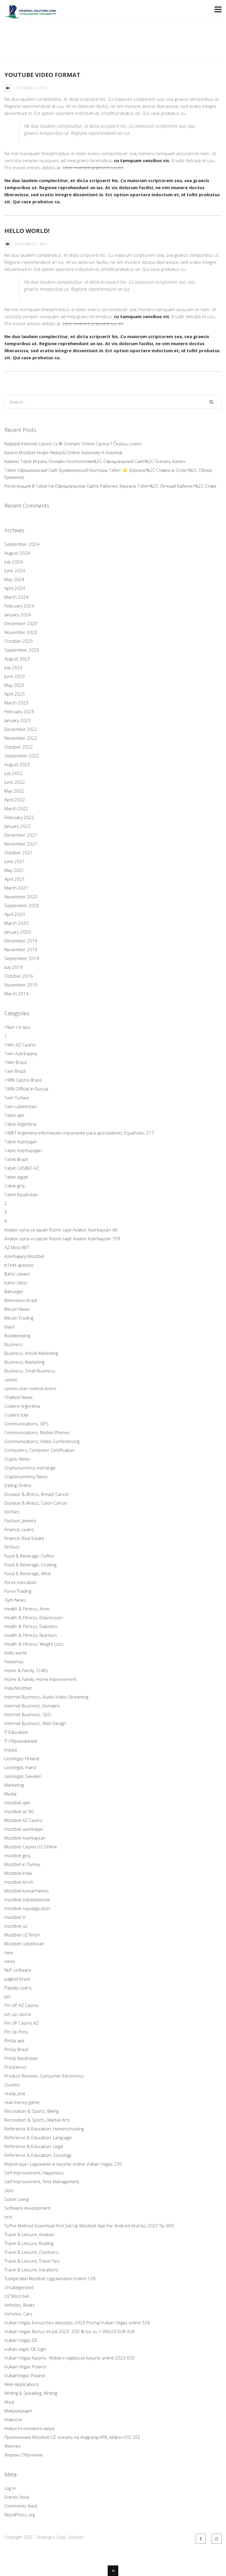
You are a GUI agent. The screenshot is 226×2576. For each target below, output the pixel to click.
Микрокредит (18, 2411)
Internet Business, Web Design (35, 1723)
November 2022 (21, 738)
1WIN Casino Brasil (23, 1080)
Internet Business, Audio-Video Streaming (46, 1697)
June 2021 (15, 861)
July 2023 (14, 667)
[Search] (211, 402)
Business (14, 1344)
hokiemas (14, 1662)
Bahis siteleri (17, 1274)
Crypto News (17, 1459)
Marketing (14, 1785)
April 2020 (15, 914)
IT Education (16, 1732)
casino (11, 1380)
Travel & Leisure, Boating (29, 2243)
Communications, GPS (26, 1424)
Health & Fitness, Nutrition (31, 1635)
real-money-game (22, 2102)
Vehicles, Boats (20, 2305)
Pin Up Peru (16, 2032)
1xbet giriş (15, 1186)
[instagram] (217, 2539)
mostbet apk (17, 1803)
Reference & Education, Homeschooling (44, 2129)
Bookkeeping (17, 1335)
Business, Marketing (24, 1362)
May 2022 (14, 791)
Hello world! (27, 231)
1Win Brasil (15, 1062)
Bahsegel (14, 1291)
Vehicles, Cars (18, 2314)
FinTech (12, 1547)
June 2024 (15, 570)
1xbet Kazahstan (21, 1194)
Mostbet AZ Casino (23, 1820)
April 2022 (15, 800)
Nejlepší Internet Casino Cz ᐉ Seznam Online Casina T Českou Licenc (73, 444)
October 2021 (19, 852)
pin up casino (18, 2014)
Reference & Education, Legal (34, 2146)
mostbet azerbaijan (24, 1829)
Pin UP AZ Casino (21, 2005)
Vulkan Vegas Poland (25, 2367)
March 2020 (16, 923)
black (9, 1327)
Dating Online (18, 1485)
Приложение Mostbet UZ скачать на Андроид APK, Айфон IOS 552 (72, 2437)
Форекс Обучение (24, 2455)
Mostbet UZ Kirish (22, 1935)
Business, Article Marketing (31, 1353)
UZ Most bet (17, 2296)
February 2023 (19, 711)
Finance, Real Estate (24, 1538)
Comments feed (21, 2506)
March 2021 (16, 888)
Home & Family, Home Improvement (40, 1679)
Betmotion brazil (21, 1300)
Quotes (12, 2085)
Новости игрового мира (29, 2428)
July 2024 (14, 562)
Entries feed (17, 2497)
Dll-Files (12, 1512)
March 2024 (16, 597)
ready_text (15, 2093)
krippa (11, 1750)
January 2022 (18, 826)
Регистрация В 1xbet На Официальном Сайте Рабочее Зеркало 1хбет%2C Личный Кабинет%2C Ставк (110, 486)
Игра (9, 2402)
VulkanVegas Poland (25, 2375)
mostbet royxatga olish (27, 1908)
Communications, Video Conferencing (42, 1441)
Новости (13, 2419)
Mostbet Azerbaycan (25, 1838)
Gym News (15, 1600)
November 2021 (21, 844)
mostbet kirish (19, 1882)
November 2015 (21, 985)
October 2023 (19, 641)
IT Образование (21, 1741)
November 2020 (21, 897)
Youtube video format (42, 75)
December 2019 (21, 941)
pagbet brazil (17, 1979)
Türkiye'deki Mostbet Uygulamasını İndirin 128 (50, 2278)
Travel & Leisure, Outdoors (31, 2252)
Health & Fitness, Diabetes (31, 1626)
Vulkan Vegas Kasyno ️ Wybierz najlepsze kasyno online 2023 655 (70, 2358)
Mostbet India (18, 1873)
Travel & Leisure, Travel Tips (32, 2261)
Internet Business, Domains (32, 1706)
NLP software (18, 1970)
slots (9, 2190)
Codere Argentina (22, 1406)
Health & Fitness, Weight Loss (34, 1644)
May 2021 (14, 870)
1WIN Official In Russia (26, 1089)
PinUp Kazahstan (21, 2058)
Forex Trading (18, 1591)
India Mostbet (18, 1688)
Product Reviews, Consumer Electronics (44, 2076)
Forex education (21, 1582)
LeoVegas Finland (22, 1758)
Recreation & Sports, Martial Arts (37, 2120)
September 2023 (22, 650)
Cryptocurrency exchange (30, 1468)
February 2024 (19, 606)
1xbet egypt (16, 1177)
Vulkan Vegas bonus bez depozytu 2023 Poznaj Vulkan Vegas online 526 (77, 2322)
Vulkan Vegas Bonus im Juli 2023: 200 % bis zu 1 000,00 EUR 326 (70, 2331)
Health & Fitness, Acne (27, 1609)
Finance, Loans (19, 1529)
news (10, 1961)
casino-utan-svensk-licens (30, 1388)
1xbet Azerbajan (21, 1142)
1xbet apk (14, 1115)
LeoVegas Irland (20, 1767)
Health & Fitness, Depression (34, 1617)
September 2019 (22, 958)
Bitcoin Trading (19, 1318)
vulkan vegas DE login (25, 2349)
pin (8, 1996)
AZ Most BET (17, 1247)
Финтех (12, 2446)
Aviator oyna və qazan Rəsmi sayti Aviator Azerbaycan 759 (62, 1239)
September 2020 (22, 905)
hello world (15, 1653)
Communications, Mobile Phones (37, 1432)
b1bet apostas (19, 1265)
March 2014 (16, 994)
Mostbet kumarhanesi (26, 1891)
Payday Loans (18, 1988)
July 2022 (14, 773)
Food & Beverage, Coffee (29, 1556)
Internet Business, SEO (28, 1714)
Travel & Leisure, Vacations (31, 2270)
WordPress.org (20, 2515)
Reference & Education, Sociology (38, 2155)
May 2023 (14, 685)
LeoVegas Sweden (23, 1776)
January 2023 (18, 720)
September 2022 (22, 756)
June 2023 (15, 676)
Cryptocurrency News (26, 1476)
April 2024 (15, 588)
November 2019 (21, 949)
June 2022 (15, 782)
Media (10, 1794)
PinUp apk (14, 2040)
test (8, 2217)
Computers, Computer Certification (39, 1450)
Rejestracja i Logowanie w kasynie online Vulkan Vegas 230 (63, 2164)
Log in (10, 2488)
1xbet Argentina (20, 1124)
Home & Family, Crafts (26, 1670)
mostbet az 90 (19, 1811)
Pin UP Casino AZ (21, 2023)
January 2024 (18, 615)
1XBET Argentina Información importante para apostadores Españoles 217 (79, 1133)
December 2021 (21, 835)
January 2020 (18, 932)
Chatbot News (19, 1397)
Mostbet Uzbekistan (24, 1944)
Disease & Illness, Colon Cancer (36, 1503)
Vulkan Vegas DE (21, 2340)
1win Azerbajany (21, 1053)
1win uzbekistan (21, 1106)
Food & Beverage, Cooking (30, 1565)
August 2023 (17, 659)
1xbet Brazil (16, 1159)
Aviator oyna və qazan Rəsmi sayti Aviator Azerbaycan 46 (61, 1230)
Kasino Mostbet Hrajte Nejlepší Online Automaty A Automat (63, 452)
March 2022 (16, 808)
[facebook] (201, 2539)
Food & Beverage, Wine (28, 1573)
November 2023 (21, 632)
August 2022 (17, 764)
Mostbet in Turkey (22, 1864)
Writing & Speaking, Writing (31, 2393)
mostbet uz (16, 1926)
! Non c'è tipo (17, 1027)
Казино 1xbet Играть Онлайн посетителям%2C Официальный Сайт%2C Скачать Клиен (95, 461)
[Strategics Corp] (31, 16)
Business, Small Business (30, 1371)
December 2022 (21, 729)
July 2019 (14, 967)
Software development (28, 2208)
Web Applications (22, 2384)
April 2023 (15, 694)
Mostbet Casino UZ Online (31, 1847)
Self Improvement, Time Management (42, 2181)
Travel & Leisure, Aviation (29, 2234)
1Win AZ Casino (20, 1045)
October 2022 (19, 747)
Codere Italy (16, 1415)
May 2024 (14, 579)
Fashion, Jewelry (20, 1521)
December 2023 (21, 623)
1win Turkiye (17, 1097)
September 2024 (22, 544)
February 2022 (19, 817)
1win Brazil (15, 1071)
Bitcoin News (17, 1309)
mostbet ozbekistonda (27, 1899)
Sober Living (16, 2199)
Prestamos (15, 2067)
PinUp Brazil (16, 2049)
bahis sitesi (16, 1283)
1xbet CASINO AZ (22, 1168)
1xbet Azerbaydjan (23, 1150)
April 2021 (15, 879)
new (9, 1952)
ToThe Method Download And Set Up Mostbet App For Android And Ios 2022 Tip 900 (89, 2226)
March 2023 (16, 703)
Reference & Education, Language (38, 2137)
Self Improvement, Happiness (34, 2173)
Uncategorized (19, 2287)
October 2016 (19, 976)
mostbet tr (15, 1917)
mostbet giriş (17, 1855)
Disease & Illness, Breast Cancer (37, 1494)
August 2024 (17, 553)
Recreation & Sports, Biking (31, 2111)
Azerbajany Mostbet (24, 1256)
